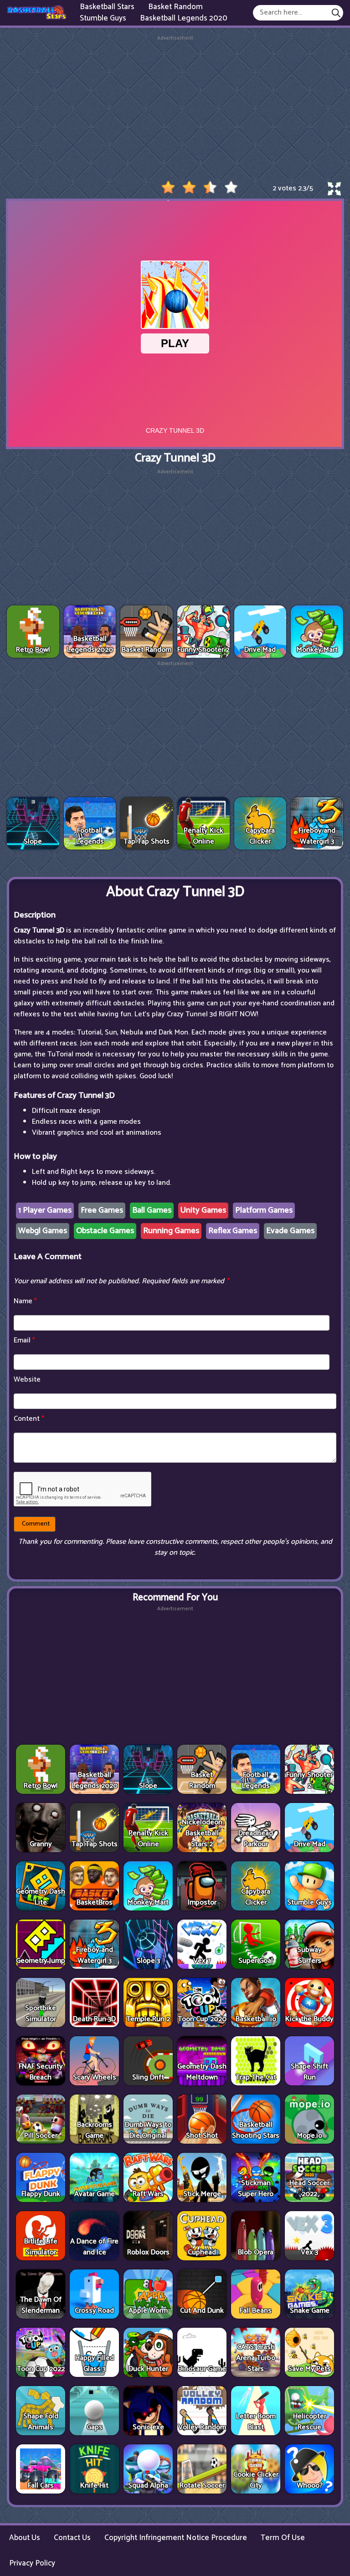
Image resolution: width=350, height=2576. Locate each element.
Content (29, 1419)
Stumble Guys (103, 18)
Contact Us (72, 2538)
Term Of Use (283, 2538)
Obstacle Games (105, 1231)
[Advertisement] (175, 106)
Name (25, 1301)
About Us (25, 2538)
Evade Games (290, 1231)
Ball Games (152, 1210)
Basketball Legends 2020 (184, 18)
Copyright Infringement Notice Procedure (176, 2538)
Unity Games (203, 1210)
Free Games (102, 1210)
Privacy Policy (32, 2563)
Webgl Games (43, 1231)
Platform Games (264, 1210)
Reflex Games (233, 1231)
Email (24, 1340)
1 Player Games (45, 1210)
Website (27, 1380)
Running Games (171, 1231)
